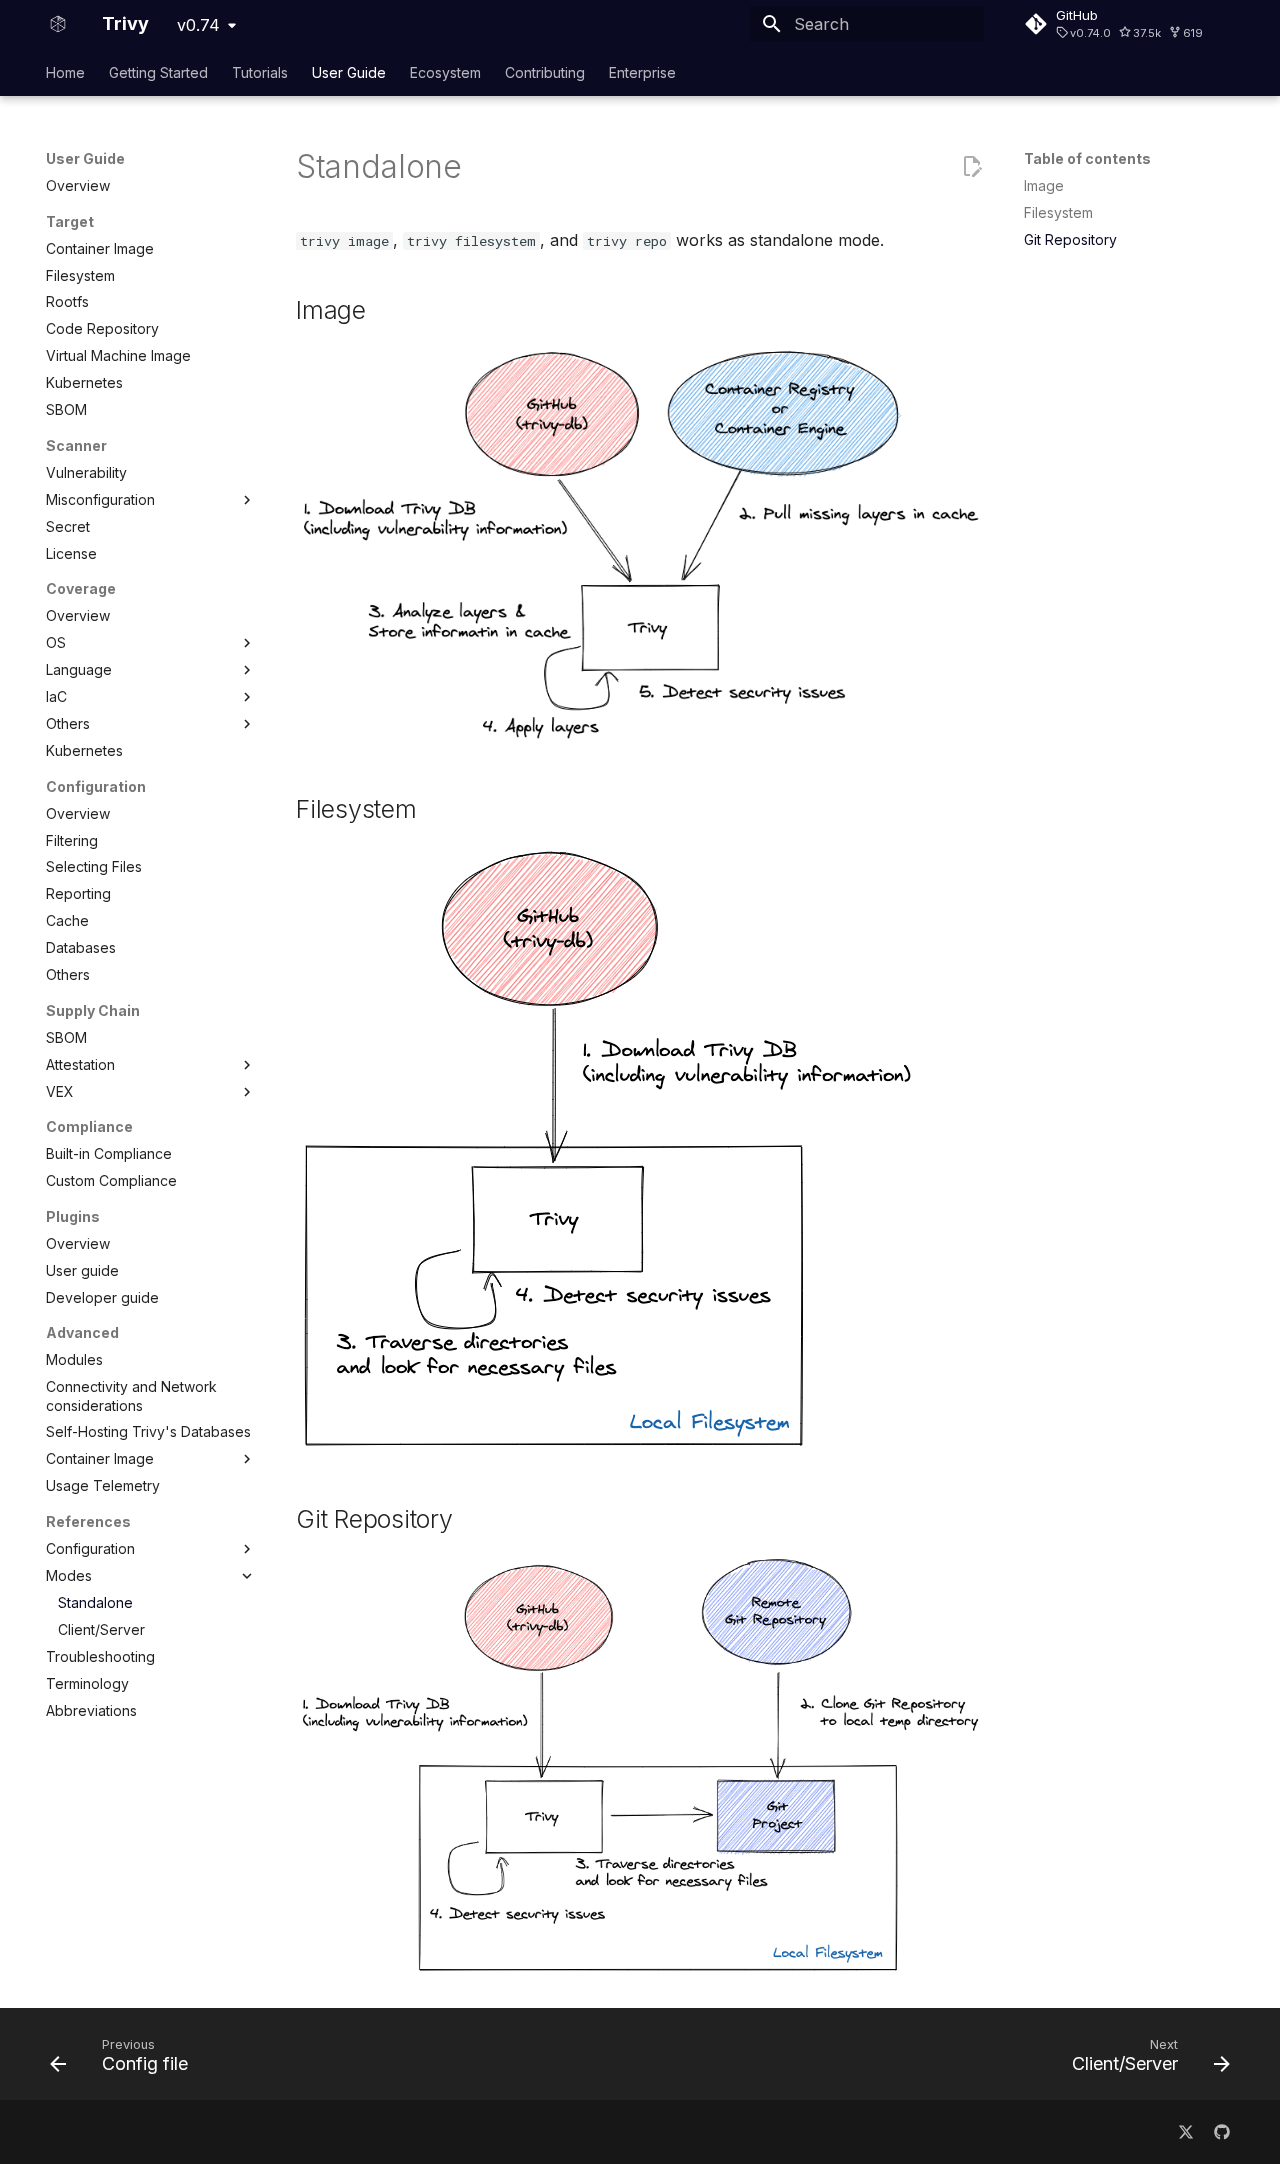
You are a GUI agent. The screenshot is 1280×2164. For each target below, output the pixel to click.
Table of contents (1087, 158)
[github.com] (1222, 2132)
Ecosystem (445, 72)
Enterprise (642, 72)
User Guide (349, 72)
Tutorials (260, 72)
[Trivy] (58, 24)
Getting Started (158, 72)
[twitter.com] (1186, 2132)
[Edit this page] (972, 167)
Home (65, 72)
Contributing (545, 72)
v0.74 (198, 25)
